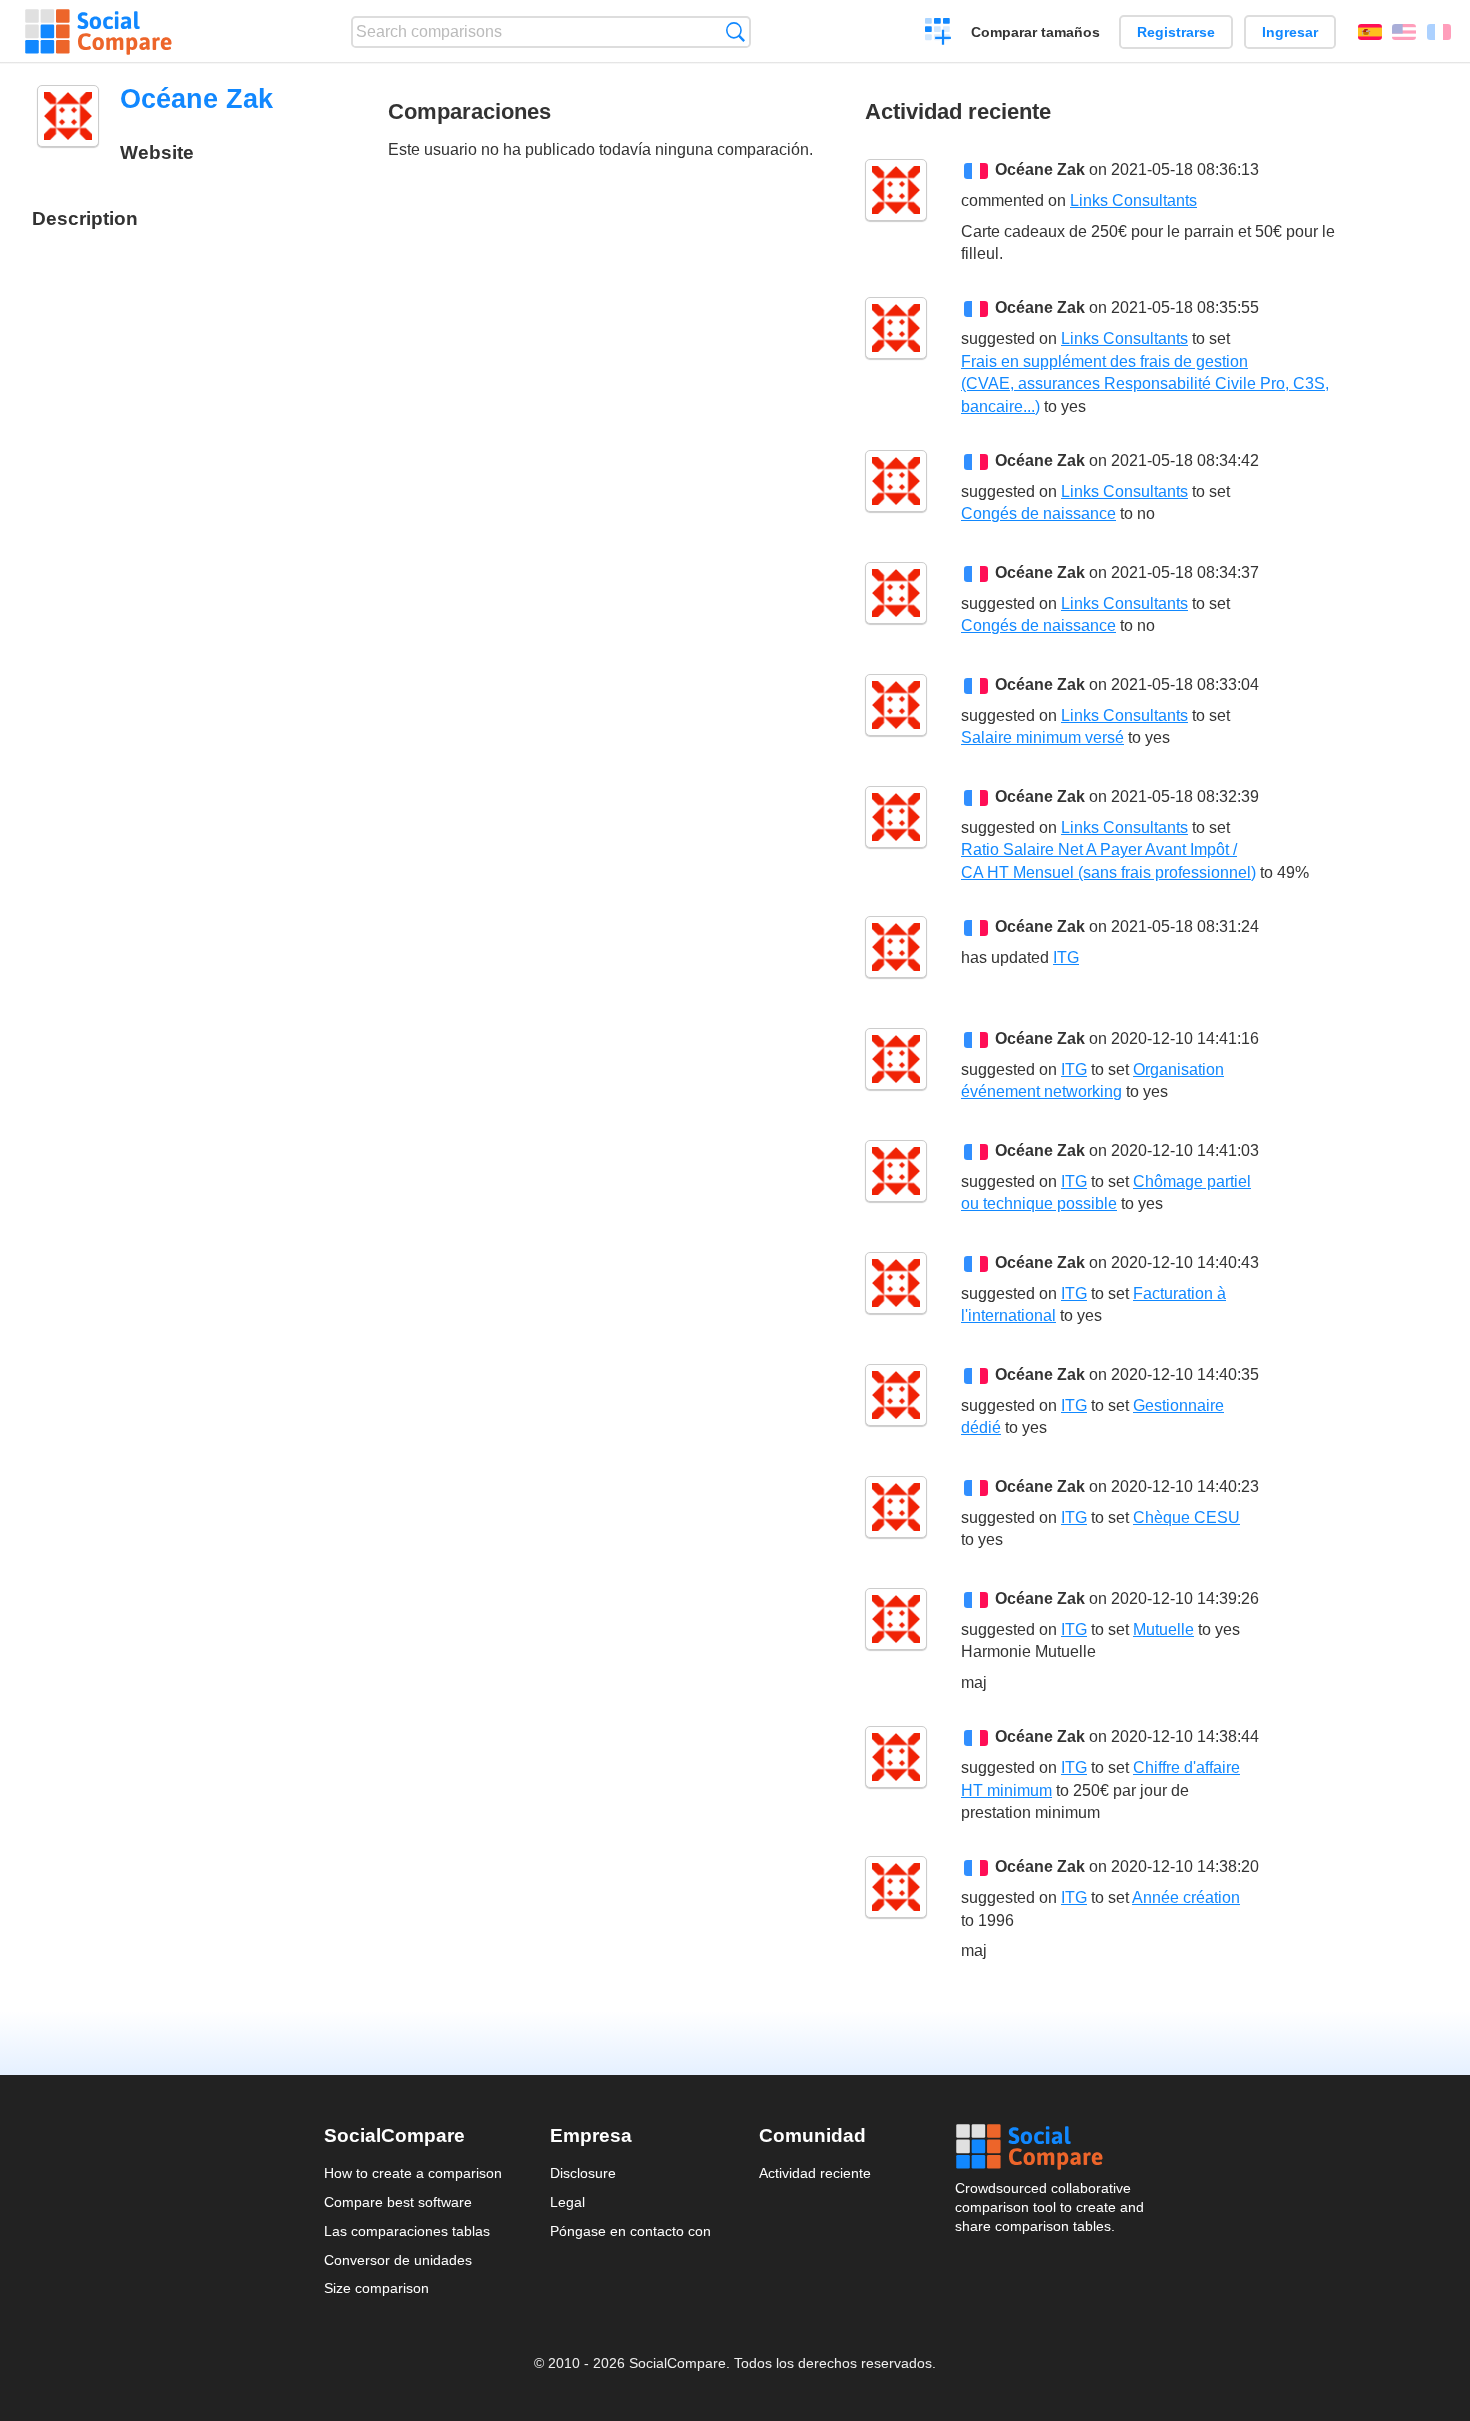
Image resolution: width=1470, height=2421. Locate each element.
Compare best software (398, 2202)
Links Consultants (1133, 200)
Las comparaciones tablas (407, 2231)
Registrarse (1176, 32)
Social (1051, 2147)
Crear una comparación (938, 34)
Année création (1186, 1897)
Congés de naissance (1038, 513)
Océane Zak (1040, 169)
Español (1370, 32)
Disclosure (583, 2173)
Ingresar (1290, 32)
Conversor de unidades (398, 2260)
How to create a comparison (413, 2173)
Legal (567, 2202)
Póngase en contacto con (630, 2231)
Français (1439, 32)
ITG (1066, 957)
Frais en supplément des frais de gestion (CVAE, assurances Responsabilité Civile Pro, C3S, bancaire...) (1145, 384)
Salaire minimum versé (1042, 737)
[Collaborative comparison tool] (98, 32)
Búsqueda (735, 31)
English (1404, 32)
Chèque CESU (1186, 1517)
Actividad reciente (815, 2173)
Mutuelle (1163, 1629)
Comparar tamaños (1035, 32)
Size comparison (376, 2288)
